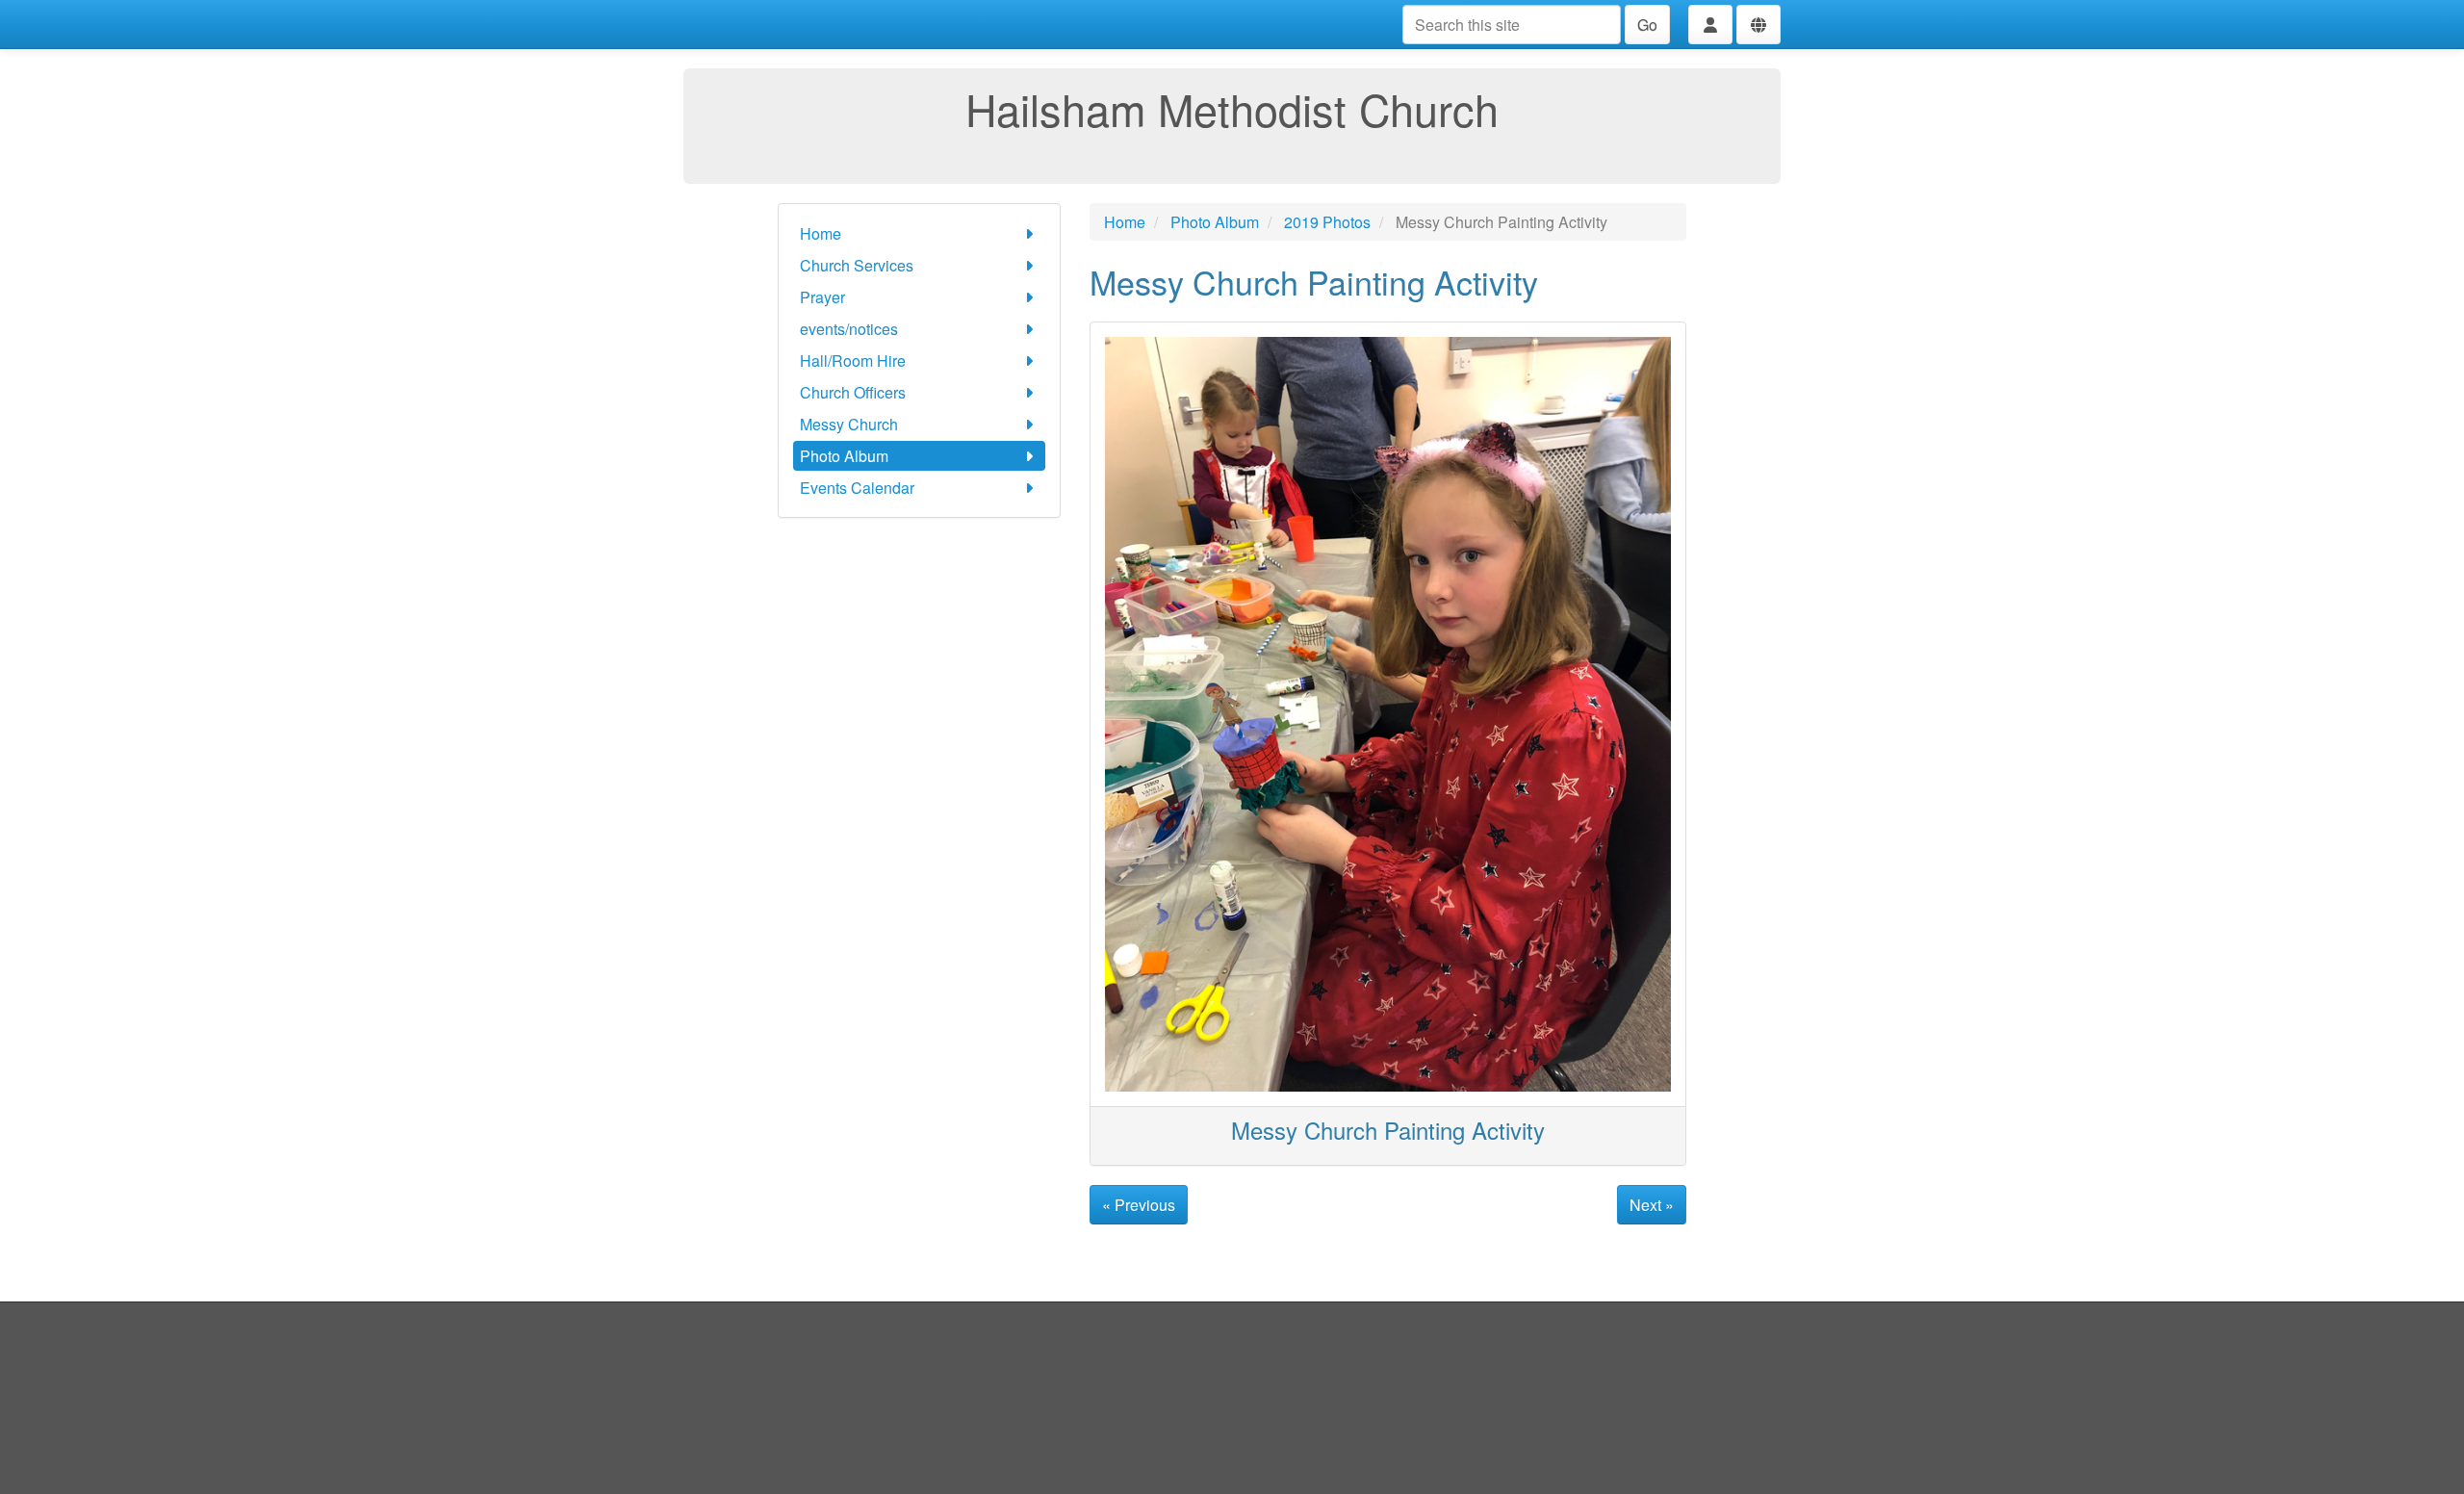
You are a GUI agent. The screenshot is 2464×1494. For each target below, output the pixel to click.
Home (821, 233)
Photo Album (844, 456)
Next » (1652, 1205)
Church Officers (853, 392)
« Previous (1139, 1205)
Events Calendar (857, 488)
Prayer (822, 297)
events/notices (849, 329)
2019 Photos (1327, 222)
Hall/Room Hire (853, 361)
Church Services (857, 265)
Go (1647, 25)
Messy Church (849, 424)
